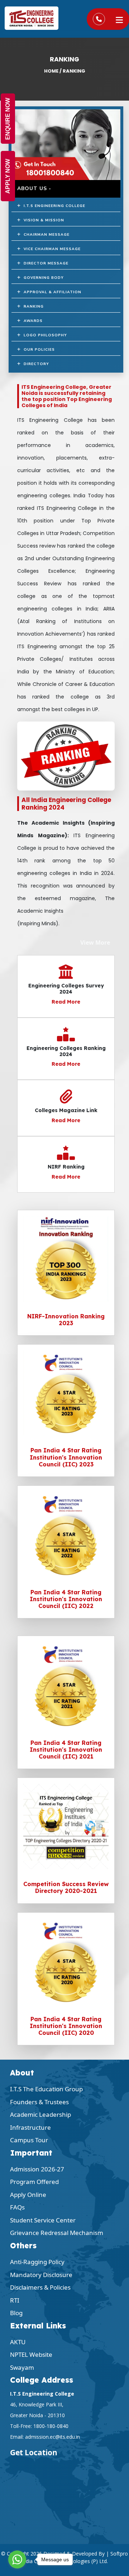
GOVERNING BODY (42, 278)
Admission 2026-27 (37, 2169)
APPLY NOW (8, 176)
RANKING (32, 307)
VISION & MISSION (42, 220)
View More (95, 943)
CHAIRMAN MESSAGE (45, 235)
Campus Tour (29, 2140)
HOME (51, 71)
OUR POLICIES (38, 350)
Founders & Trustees (39, 2102)
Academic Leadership (40, 2114)
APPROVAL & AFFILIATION (51, 292)
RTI (15, 2300)
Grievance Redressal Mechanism (57, 2233)
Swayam (22, 2367)
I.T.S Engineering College (53, 206)
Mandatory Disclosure (41, 2275)
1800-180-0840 (51, 2426)
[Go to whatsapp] (17, 2559)
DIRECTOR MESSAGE (45, 263)
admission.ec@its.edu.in (52, 2437)
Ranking (74, 71)
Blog (16, 2313)
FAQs (17, 2207)
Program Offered (34, 2182)
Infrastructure (30, 2127)
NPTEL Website (31, 2354)
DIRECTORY (35, 364)
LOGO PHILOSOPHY (44, 335)
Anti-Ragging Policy (37, 2262)
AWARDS (32, 321)
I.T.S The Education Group (46, 2089)
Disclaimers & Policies (40, 2287)
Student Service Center (43, 2220)
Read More (66, 1002)
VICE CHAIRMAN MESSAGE (51, 249)
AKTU (18, 2342)
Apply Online (28, 2195)
